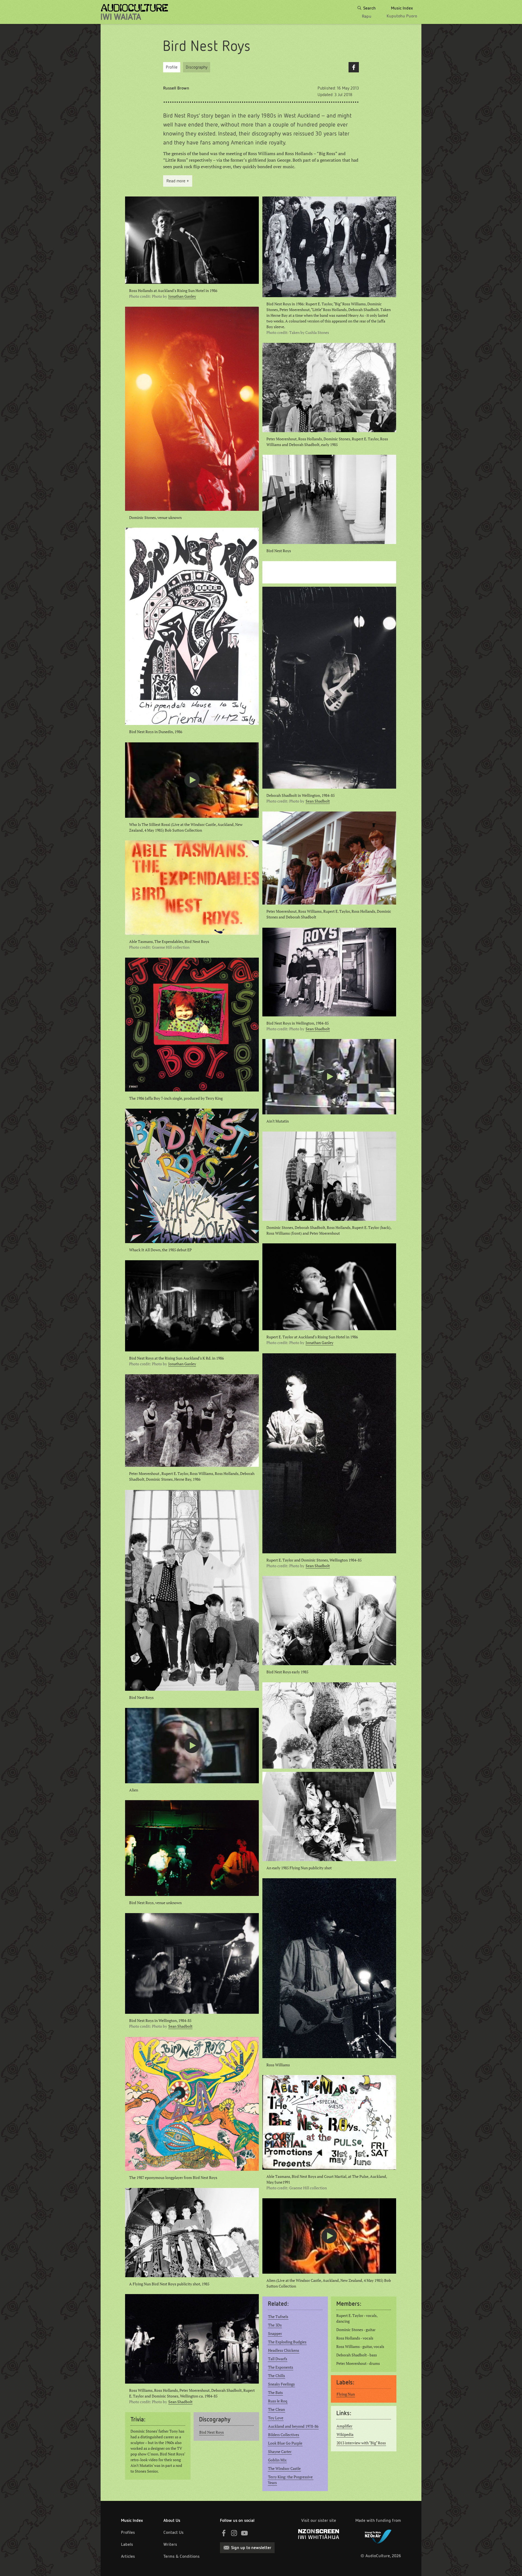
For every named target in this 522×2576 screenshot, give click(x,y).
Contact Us (173, 2532)
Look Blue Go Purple (285, 2443)
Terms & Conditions (181, 2556)
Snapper (275, 2334)
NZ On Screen (319, 2534)
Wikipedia (345, 2434)
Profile (172, 67)
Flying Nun (346, 2394)
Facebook (354, 67)
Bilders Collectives (284, 2435)
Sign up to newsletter (251, 2548)
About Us (172, 2520)
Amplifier (344, 2426)
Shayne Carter (280, 2452)
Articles (128, 2556)
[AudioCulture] (134, 12)
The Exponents (281, 2367)
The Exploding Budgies (287, 2342)
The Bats (275, 2393)
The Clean (276, 2409)
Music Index (132, 2520)
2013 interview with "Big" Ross (361, 2443)
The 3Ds (275, 2325)
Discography (197, 67)
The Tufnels (278, 2317)
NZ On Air (378, 2535)
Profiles (128, 2532)
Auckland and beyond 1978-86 (293, 2426)
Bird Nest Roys (212, 2432)
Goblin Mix (277, 2460)
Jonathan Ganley (182, 296)
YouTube (244, 2533)
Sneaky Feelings (281, 2384)
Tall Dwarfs (278, 2359)
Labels (127, 2544)
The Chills (276, 2376)
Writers (170, 2544)
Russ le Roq (278, 2401)
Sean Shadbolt (318, 801)
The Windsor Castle (284, 2469)
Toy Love (276, 2418)
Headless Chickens (284, 2350)
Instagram (234, 2533)
